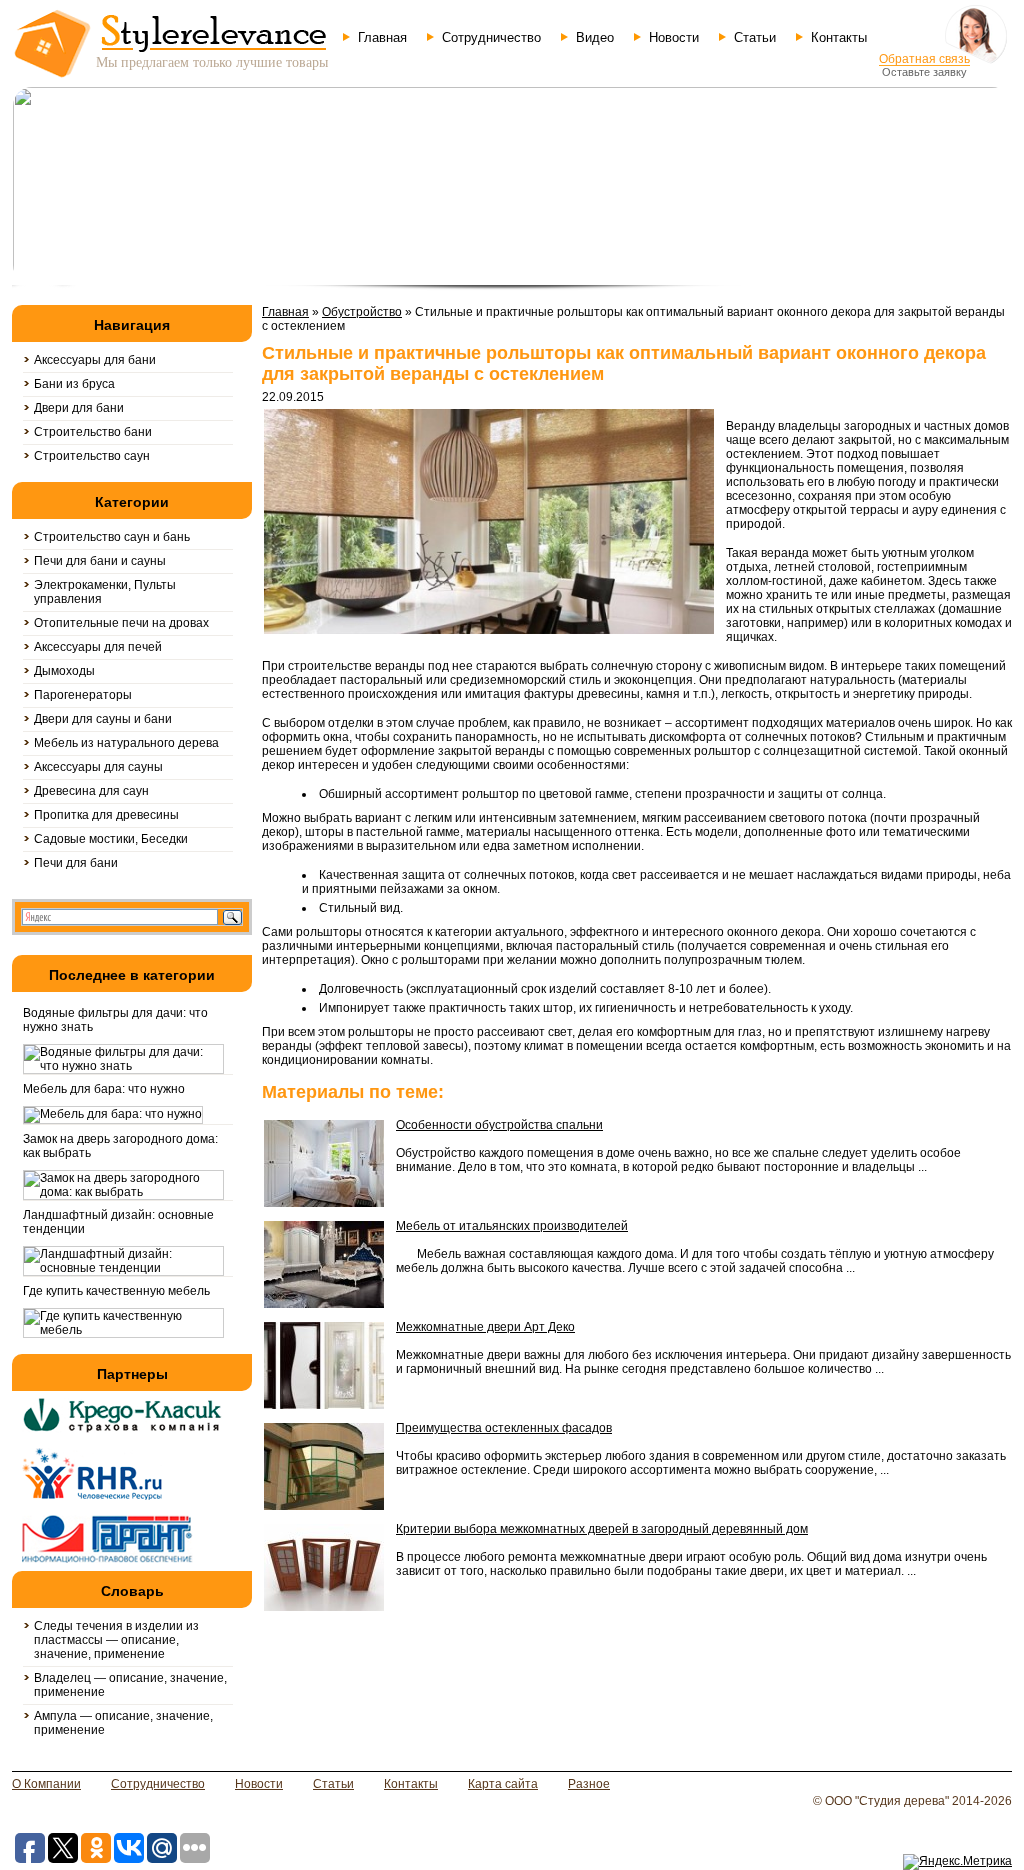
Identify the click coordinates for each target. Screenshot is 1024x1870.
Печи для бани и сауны (100, 561)
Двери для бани (79, 408)
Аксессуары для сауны (98, 767)
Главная (382, 37)
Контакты (839, 37)
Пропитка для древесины (106, 815)
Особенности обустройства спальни (499, 1125)
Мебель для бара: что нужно (104, 1089)
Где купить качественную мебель (116, 1291)
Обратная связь (924, 59)
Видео (595, 37)
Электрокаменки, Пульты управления (105, 592)
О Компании (46, 1784)
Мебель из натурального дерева (126, 743)
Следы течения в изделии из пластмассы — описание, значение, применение (116, 1640)
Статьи (755, 37)
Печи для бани (76, 863)
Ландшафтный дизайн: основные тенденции (118, 1222)
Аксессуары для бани (95, 360)
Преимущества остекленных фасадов (504, 1428)
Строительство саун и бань (112, 537)
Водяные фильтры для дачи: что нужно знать (115, 1020)
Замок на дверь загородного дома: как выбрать (120, 1146)
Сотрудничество (491, 37)
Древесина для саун (91, 791)
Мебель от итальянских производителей (512, 1226)
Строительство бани (93, 432)
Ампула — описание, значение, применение (123, 1723)
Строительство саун (92, 456)
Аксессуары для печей (98, 647)
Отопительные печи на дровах (121, 623)
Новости (674, 37)
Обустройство (362, 312)
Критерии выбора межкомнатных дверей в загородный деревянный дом (602, 1529)
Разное (589, 1784)
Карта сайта (503, 1784)
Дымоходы (64, 671)
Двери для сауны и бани (103, 719)
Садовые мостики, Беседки (111, 839)
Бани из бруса (74, 384)
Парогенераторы (83, 695)
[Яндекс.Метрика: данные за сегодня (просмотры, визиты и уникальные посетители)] (957, 1862)
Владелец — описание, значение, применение (130, 1685)
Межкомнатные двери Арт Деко (485, 1327)
